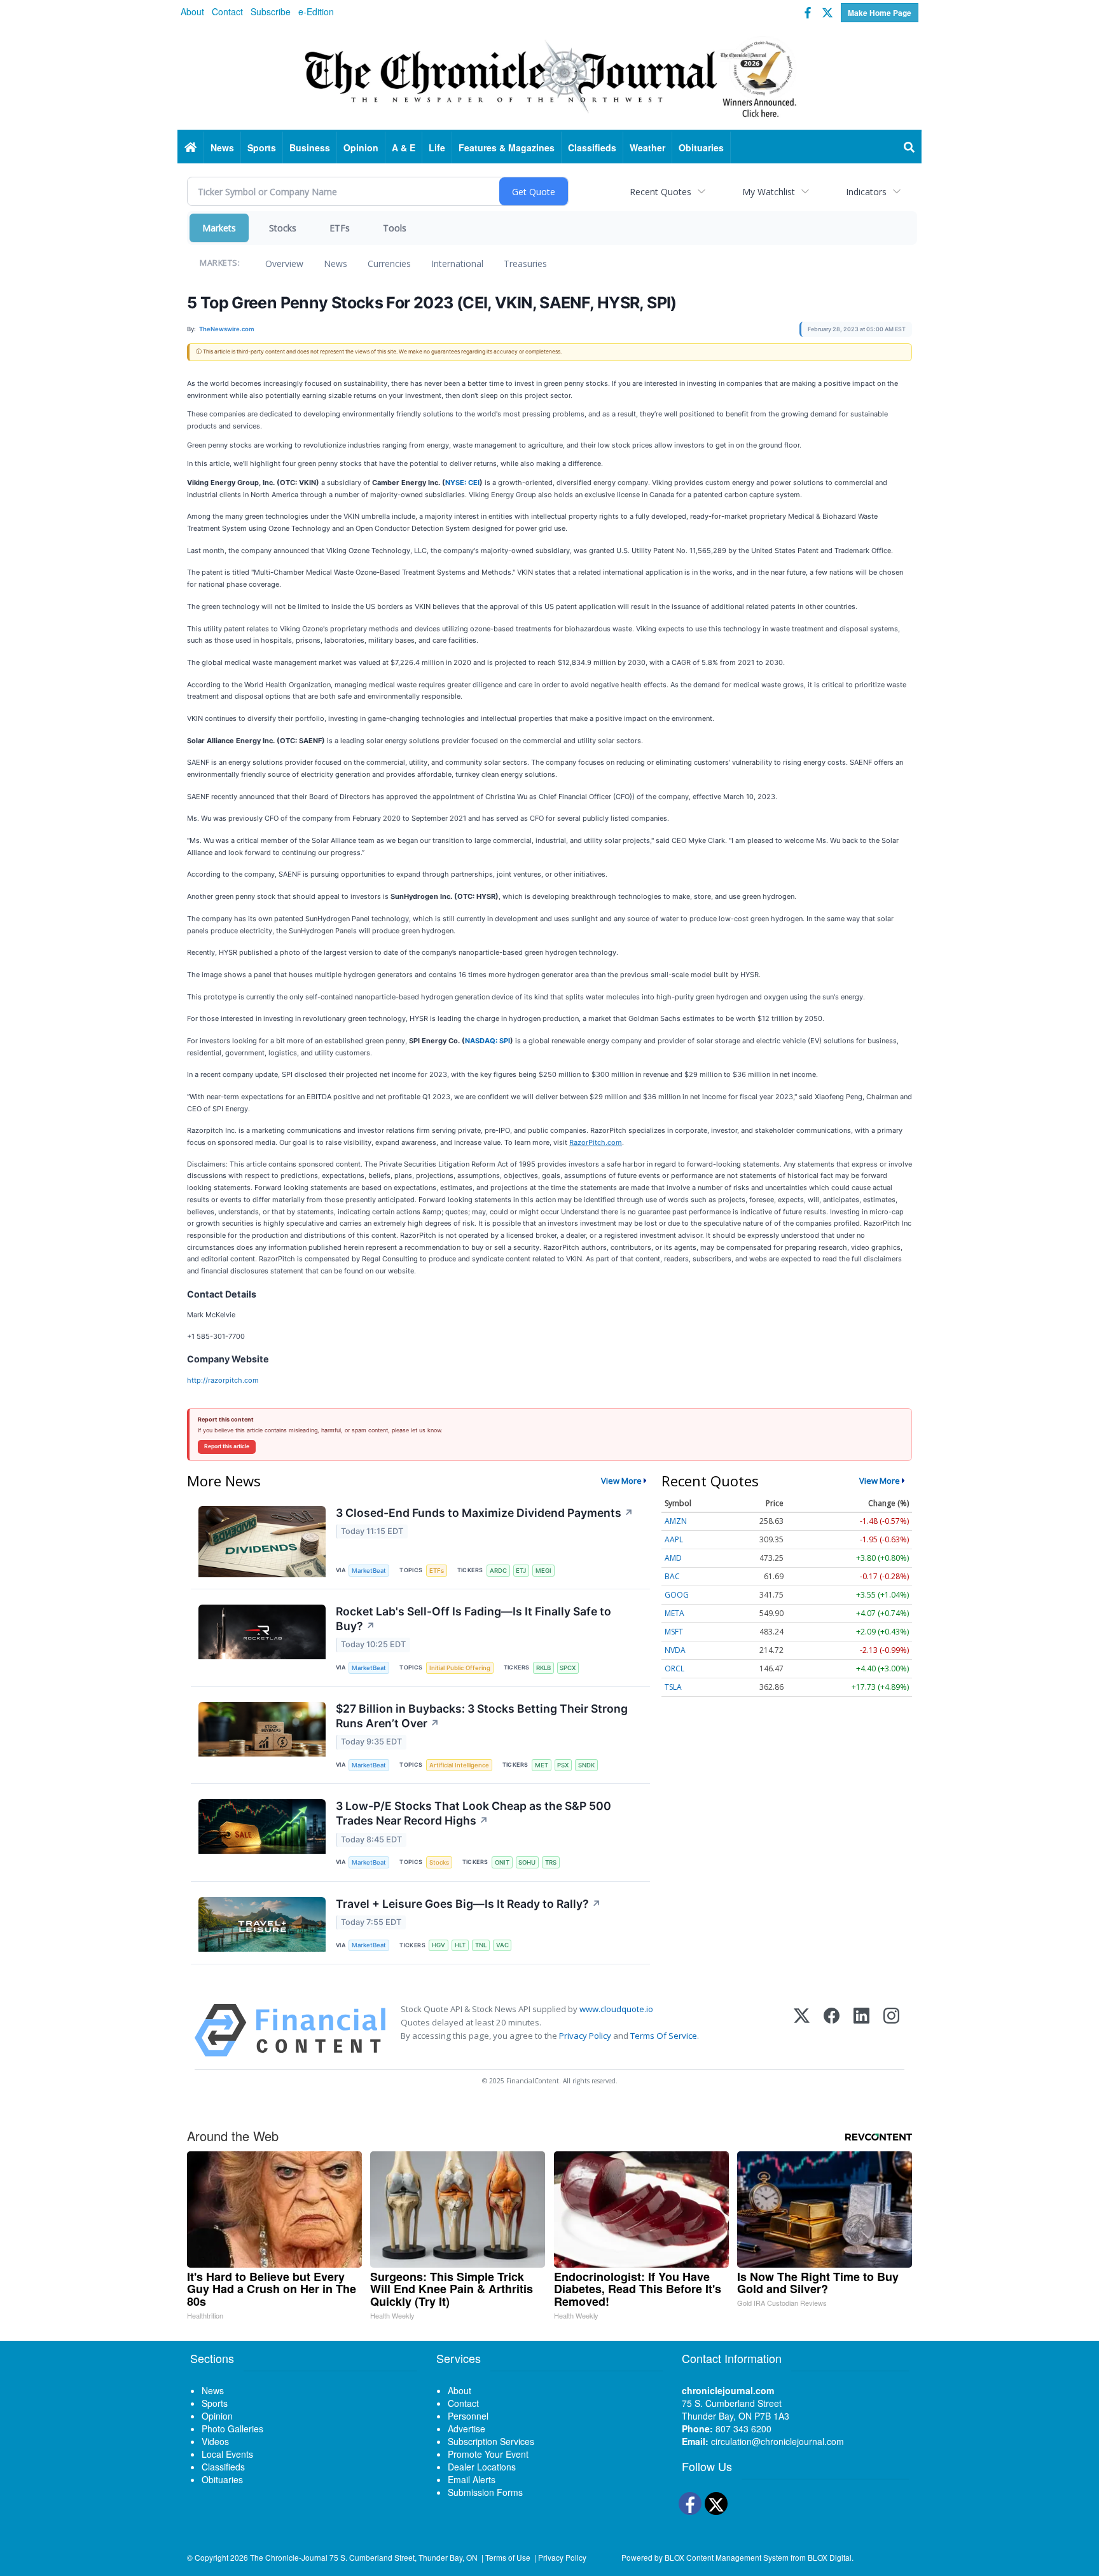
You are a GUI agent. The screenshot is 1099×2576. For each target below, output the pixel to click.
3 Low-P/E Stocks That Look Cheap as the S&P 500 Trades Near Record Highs (473, 1813)
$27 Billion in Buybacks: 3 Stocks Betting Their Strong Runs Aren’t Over (482, 1716)
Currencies (389, 264)
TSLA (673, 1687)
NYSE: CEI (462, 483)
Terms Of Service (664, 2036)
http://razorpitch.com (223, 1380)
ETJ (521, 1571)
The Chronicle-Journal (289, 2557)
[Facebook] (832, 2030)
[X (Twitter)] (802, 2030)
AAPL (674, 1539)
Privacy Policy (585, 2036)
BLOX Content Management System (727, 2557)
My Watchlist (769, 192)
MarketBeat (369, 1571)
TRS (551, 1862)
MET (542, 1765)
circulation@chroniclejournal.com (778, 2441)
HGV (439, 1945)
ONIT (502, 1862)
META (674, 1613)
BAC (672, 1576)
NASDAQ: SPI (487, 1041)
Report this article (227, 1446)
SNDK (586, 1765)
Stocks (283, 228)
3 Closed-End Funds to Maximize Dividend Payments (485, 1513)
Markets (219, 228)
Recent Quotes (660, 192)
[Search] (909, 147)
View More (621, 1481)
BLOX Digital (830, 2557)
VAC (502, 1945)
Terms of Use (508, 2557)
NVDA (675, 1650)
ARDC (498, 1571)
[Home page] (549, 77)
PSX (563, 1765)
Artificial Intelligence (459, 1765)
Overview (284, 264)
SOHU (527, 1862)
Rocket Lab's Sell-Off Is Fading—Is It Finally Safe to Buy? (473, 1619)
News (335, 264)
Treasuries (525, 264)
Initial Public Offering (460, 1668)
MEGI (543, 1571)
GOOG (677, 1595)
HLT (460, 1945)
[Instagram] (891, 2030)
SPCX (568, 1668)
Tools (395, 228)
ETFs (340, 228)
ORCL (674, 1668)
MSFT (674, 1632)
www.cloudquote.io (616, 2009)
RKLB (543, 1668)
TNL (481, 1945)
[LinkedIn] (861, 2030)
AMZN (676, 1521)
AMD (673, 1558)
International (457, 264)
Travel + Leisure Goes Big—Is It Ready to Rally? (468, 1904)
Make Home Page (880, 13)
